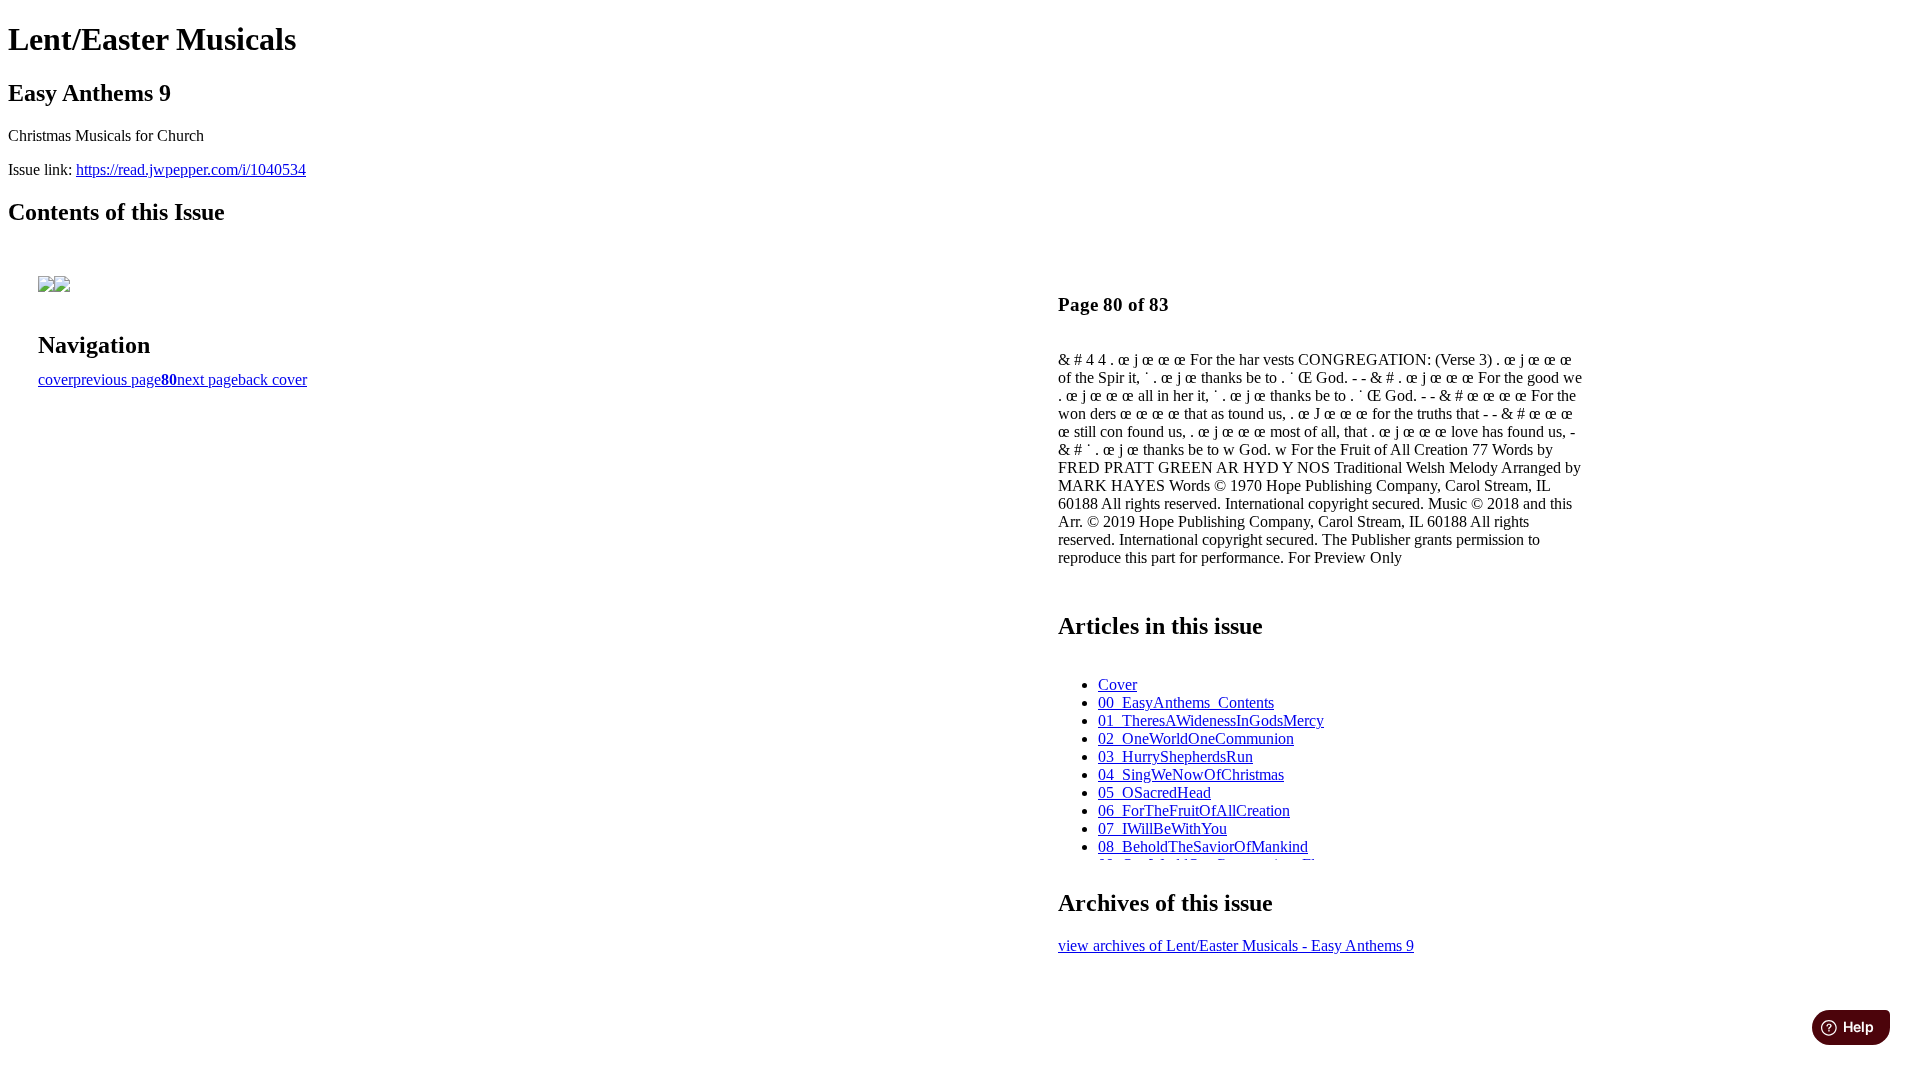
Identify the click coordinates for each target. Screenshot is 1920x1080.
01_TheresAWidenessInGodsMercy (1211, 720)
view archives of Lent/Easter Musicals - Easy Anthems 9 (1236, 945)
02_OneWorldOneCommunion (1196, 738)
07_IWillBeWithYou (1162, 828)
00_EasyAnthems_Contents (1186, 702)
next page (207, 379)
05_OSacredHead (1154, 792)
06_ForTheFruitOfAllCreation (1194, 810)
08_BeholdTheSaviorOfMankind (1203, 846)
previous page (117, 379)
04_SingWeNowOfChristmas (1191, 774)
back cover (272, 379)
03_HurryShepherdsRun (1175, 756)
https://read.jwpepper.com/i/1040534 (191, 169)
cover (55, 379)
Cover (1117, 684)
